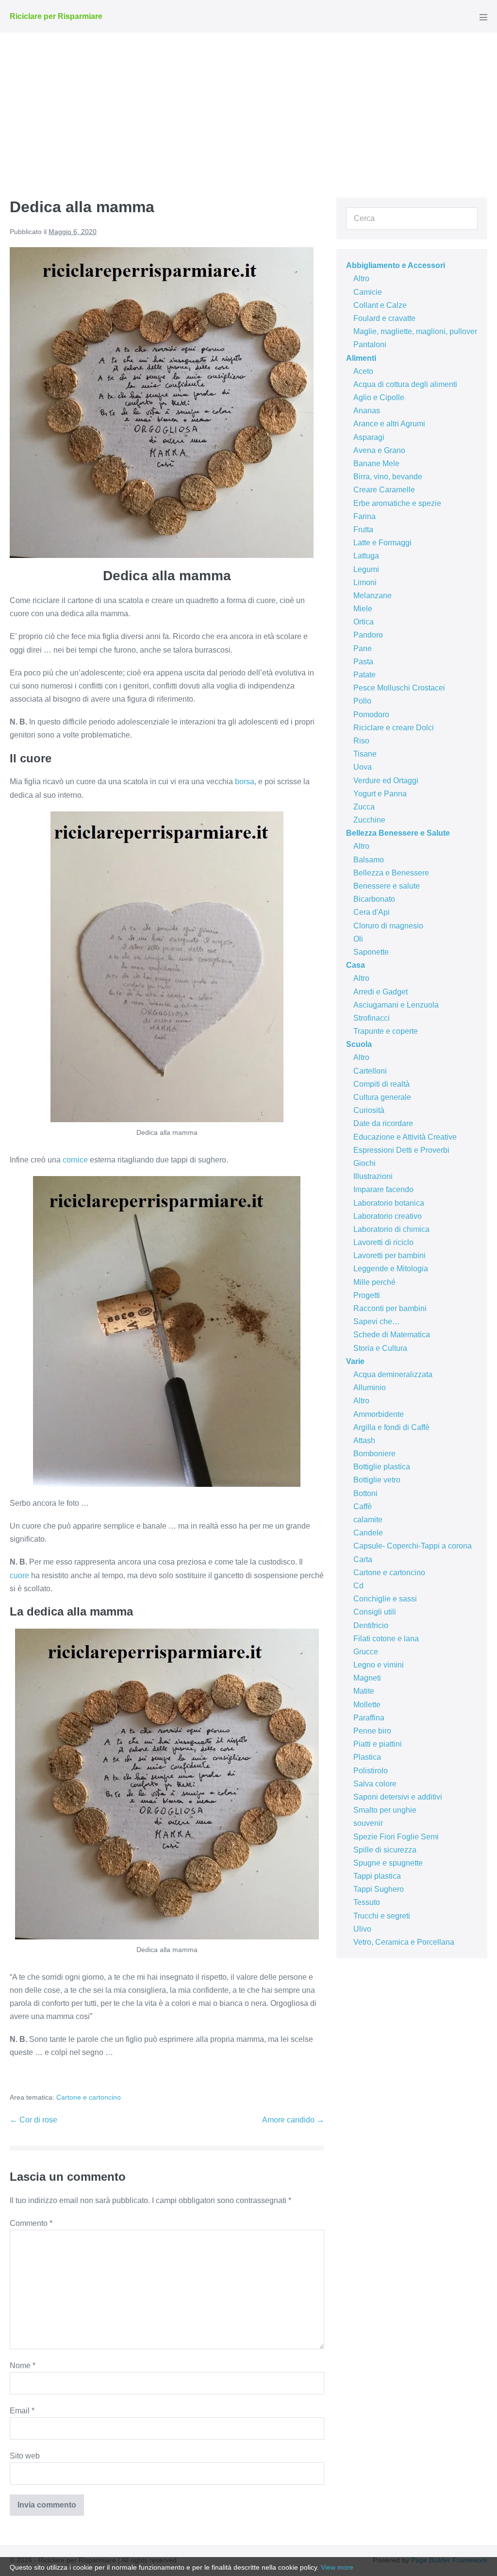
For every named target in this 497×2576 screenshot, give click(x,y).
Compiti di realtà (381, 1084)
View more (337, 2567)
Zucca (364, 807)
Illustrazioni (373, 1176)
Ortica (364, 622)
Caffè (363, 1507)
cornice (75, 1160)
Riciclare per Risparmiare (56, 16)
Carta (363, 1559)
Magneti (367, 1678)
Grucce (366, 1652)
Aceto (363, 371)
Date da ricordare (383, 1123)
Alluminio (370, 1388)
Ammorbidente (379, 1414)
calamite (368, 1520)
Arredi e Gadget (381, 992)
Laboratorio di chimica (391, 1229)
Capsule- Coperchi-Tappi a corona (413, 1546)
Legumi (366, 569)
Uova (363, 767)
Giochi (364, 1163)
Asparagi (369, 437)
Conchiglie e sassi (385, 1599)
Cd (358, 1586)
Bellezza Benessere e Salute (398, 833)
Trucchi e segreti (382, 1916)
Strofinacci (372, 1018)
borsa (245, 782)
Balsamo (369, 860)
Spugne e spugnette (388, 1863)
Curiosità (369, 1110)
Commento (31, 2223)
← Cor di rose (33, 2120)
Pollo (362, 701)
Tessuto (367, 1902)
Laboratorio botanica (389, 1203)
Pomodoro (371, 715)
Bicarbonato (374, 899)
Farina (364, 516)
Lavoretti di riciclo (383, 1242)
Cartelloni (370, 1071)
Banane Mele (376, 463)
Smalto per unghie (385, 1810)
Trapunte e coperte (386, 1031)
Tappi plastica (377, 1876)
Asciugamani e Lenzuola (396, 1005)
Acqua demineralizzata (393, 1374)
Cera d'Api (372, 912)
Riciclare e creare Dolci (394, 728)
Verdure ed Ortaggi (386, 781)
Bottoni (365, 1493)
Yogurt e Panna (380, 794)
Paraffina (369, 1718)
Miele (363, 609)
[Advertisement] (248, 105)
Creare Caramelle (384, 490)
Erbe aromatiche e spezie (397, 503)
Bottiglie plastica (382, 1467)
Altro (361, 278)
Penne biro (372, 1731)
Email (22, 2411)
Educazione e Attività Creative (405, 1137)
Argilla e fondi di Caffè (391, 1427)
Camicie (368, 292)
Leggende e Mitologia (391, 1269)
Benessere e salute (387, 886)
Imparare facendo (383, 1189)
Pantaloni (370, 345)
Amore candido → (293, 2120)
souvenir (368, 1823)
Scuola (359, 1044)
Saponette (371, 952)
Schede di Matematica (392, 1335)
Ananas (367, 411)
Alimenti (361, 358)
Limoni (365, 582)
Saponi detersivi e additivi (398, 1797)
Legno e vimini (379, 1665)
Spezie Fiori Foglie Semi (396, 1837)
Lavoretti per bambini (389, 1255)
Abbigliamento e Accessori (396, 265)
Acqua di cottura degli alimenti (405, 384)
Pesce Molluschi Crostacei (399, 688)
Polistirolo (371, 1771)
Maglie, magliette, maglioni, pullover (415, 331)
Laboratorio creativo (388, 1216)
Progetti (367, 1295)
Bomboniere (374, 1454)
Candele (368, 1533)
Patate (364, 675)
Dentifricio (371, 1625)
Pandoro (368, 635)
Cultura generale (382, 1097)
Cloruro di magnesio (388, 926)
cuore (19, 1575)
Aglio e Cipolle (379, 397)
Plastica (367, 1757)
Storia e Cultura (380, 1348)
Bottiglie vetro (377, 1480)
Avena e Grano (379, 450)
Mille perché (374, 1282)
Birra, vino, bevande (388, 477)
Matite (364, 1691)
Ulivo (362, 1929)
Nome (23, 2366)
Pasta (363, 662)
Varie (355, 1361)
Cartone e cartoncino (89, 2097)
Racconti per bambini (390, 1308)
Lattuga (366, 556)
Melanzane (373, 596)
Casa (356, 965)
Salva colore (375, 1784)
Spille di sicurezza (385, 1850)
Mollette (367, 1705)
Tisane (365, 754)
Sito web (25, 2456)
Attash (364, 1440)
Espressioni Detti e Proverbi (401, 1150)
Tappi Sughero (379, 1889)
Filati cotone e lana (386, 1639)
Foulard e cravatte (384, 318)
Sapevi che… (377, 1322)
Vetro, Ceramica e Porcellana (404, 1942)
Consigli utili (375, 1612)
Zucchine (369, 820)
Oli (358, 939)
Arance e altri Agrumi (389, 424)
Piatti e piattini (378, 1744)
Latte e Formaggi (382, 543)
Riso (361, 741)
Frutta (363, 530)
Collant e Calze (380, 305)
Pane (363, 648)
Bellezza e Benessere (391, 873)
